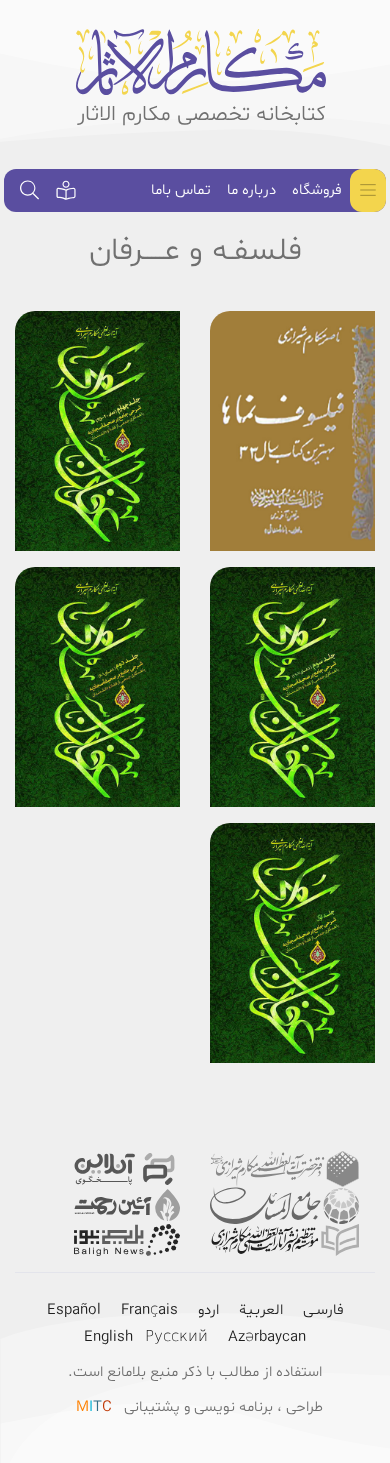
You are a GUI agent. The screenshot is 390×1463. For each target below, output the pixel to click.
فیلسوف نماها (312, 343)
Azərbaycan (267, 1337)
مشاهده (293, 512)
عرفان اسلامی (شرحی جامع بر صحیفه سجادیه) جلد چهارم (97, 369)
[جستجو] (30, 190)
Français (149, 1310)
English (108, 1337)
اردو (208, 1310)
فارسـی (323, 1310)
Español (74, 1310)
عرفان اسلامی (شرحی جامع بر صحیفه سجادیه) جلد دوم (97, 625)
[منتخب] (66, 190)
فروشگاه (317, 190)
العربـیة (261, 1310)
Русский (176, 1337)
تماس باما (181, 190)
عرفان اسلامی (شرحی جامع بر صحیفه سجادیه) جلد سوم (292, 625)
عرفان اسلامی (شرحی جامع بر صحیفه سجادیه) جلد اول (292, 881)
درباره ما (251, 190)
